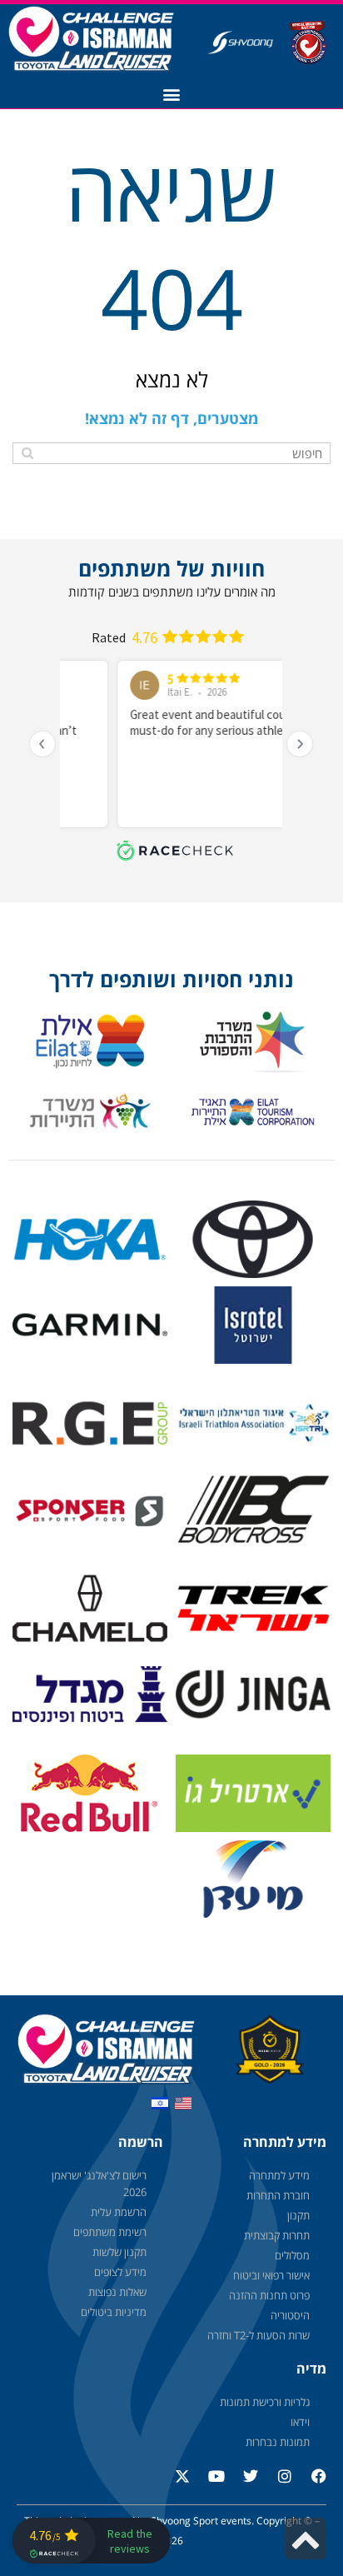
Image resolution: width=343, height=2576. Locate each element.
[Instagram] (277, 2484)
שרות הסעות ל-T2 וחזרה (258, 2335)
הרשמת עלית (119, 2212)
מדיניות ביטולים (114, 2312)
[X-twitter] (175, 2484)
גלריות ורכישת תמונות (265, 2402)
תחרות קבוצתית (277, 2235)
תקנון (298, 2215)
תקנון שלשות (119, 2252)
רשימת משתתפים (110, 2232)
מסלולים (292, 2255)
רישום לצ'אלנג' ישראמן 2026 (99, 2184)
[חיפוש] (27, 453)
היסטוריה (290, 2315)
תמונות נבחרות (278, 2442)
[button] (172, 95)
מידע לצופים (120, 2272)
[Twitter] (243, 2484)
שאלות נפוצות (117, 2292)
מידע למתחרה (279, 2175)
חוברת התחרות (278, 2195)
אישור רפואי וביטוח (271, 2275)
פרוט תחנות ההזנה (269, 2295)
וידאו (300, 2422)
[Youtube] (209, 2484)
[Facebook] (311, 2484)
